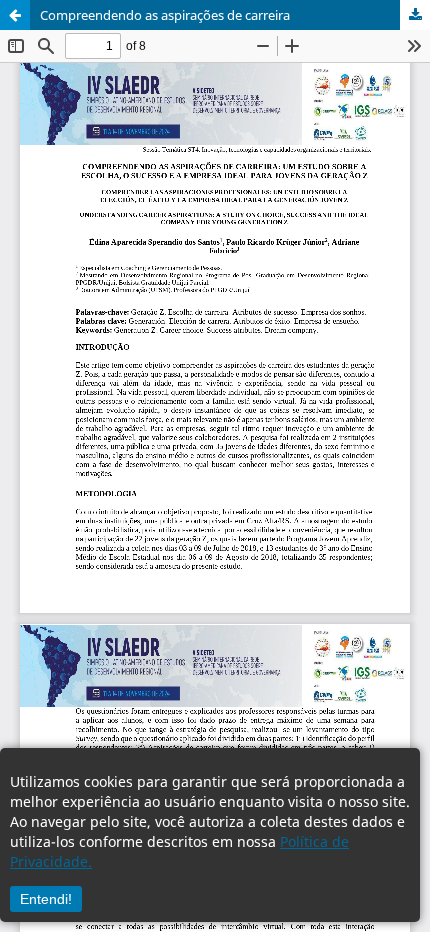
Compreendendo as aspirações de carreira (165, 15)
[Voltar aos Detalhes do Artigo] (15, 15)
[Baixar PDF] (415, 15)
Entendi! (46, 899)
